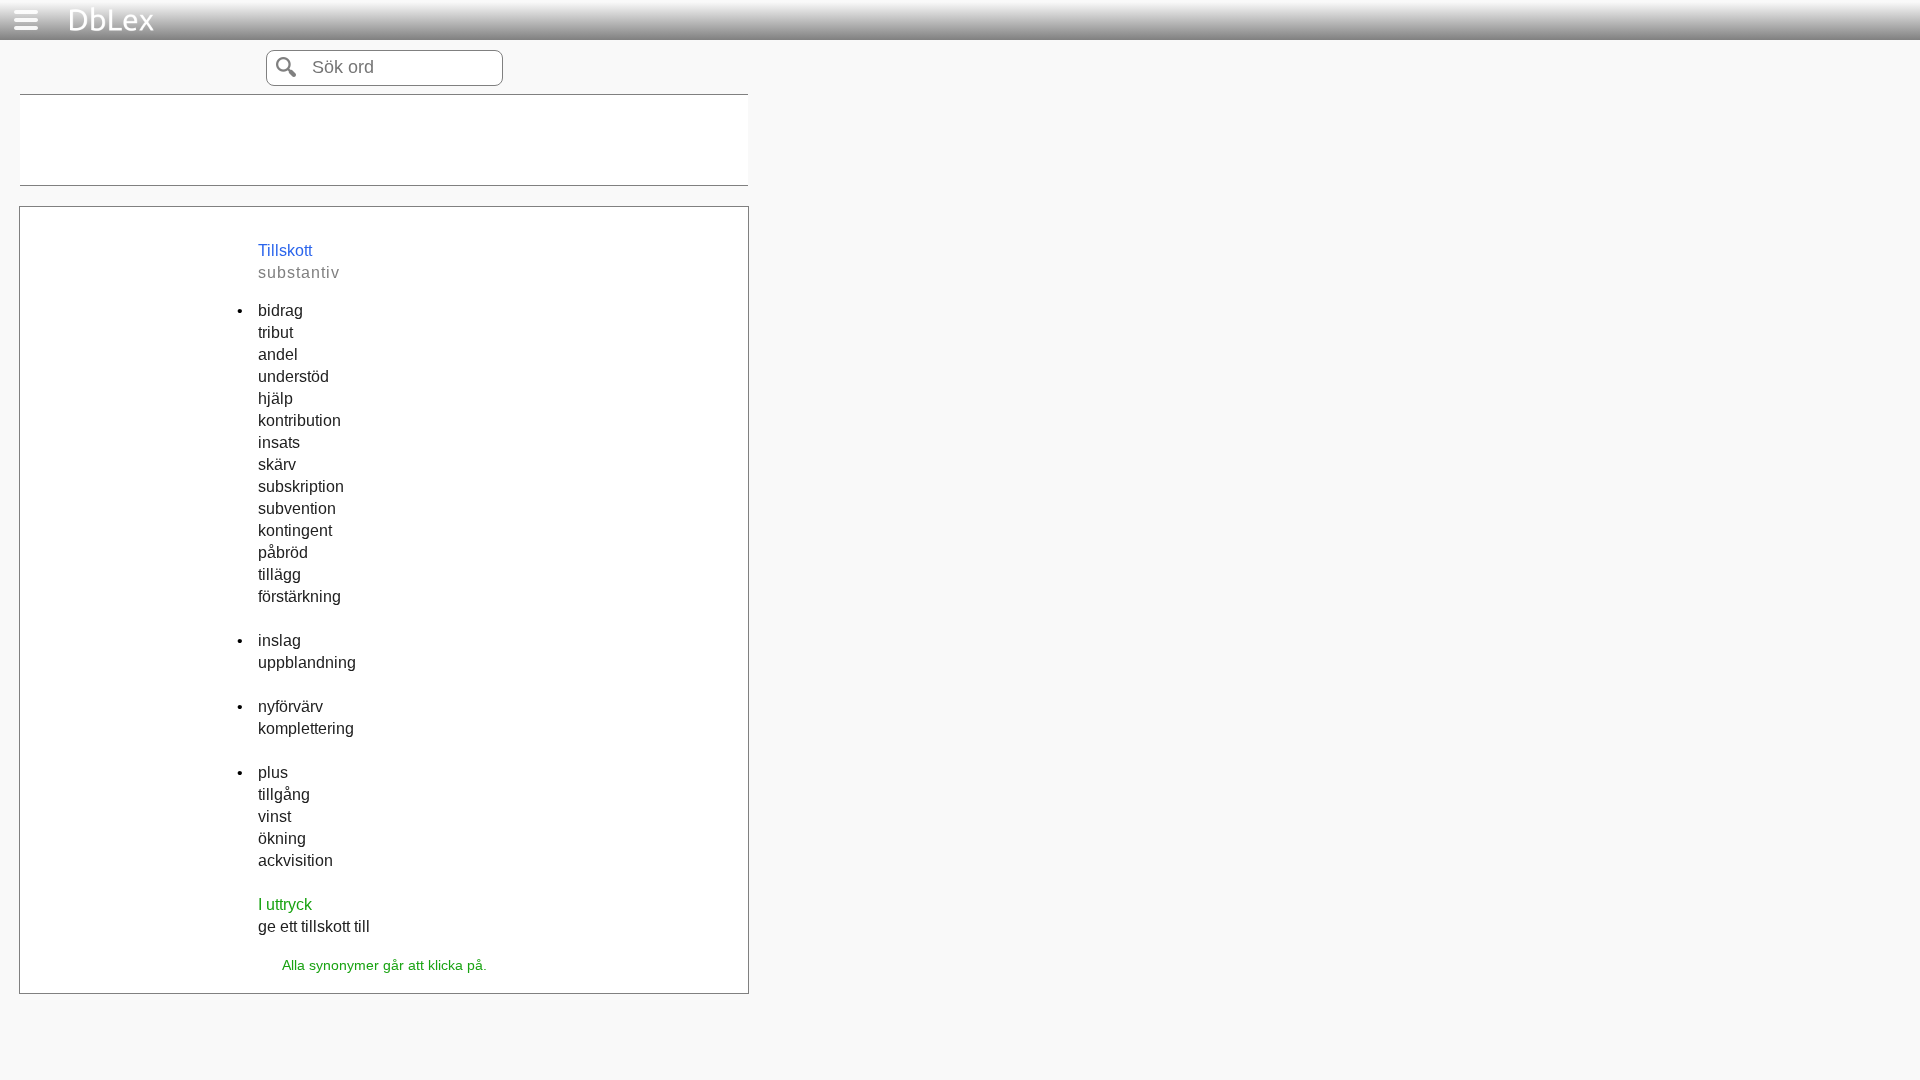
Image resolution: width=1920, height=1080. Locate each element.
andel (278, 354)
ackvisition (295, 860)
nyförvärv (290, 706)
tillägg (279, 574)
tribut (275, 332)
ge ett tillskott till (314, 926)
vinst (274, 816)
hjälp (275, 398)
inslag (279, 640)
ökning (282, 838)
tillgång (284, 794)
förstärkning (299, 596)
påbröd (283, 552)
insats (279, 442)
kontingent (295, 530)
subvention (297, 508)
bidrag (280, 310)
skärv (277, 464)
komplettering (306, 728)
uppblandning (307, 662)
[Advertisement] (384, 140)
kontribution (299, 420)
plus (273, 772)
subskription (301, 486)
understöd (293, 376)
